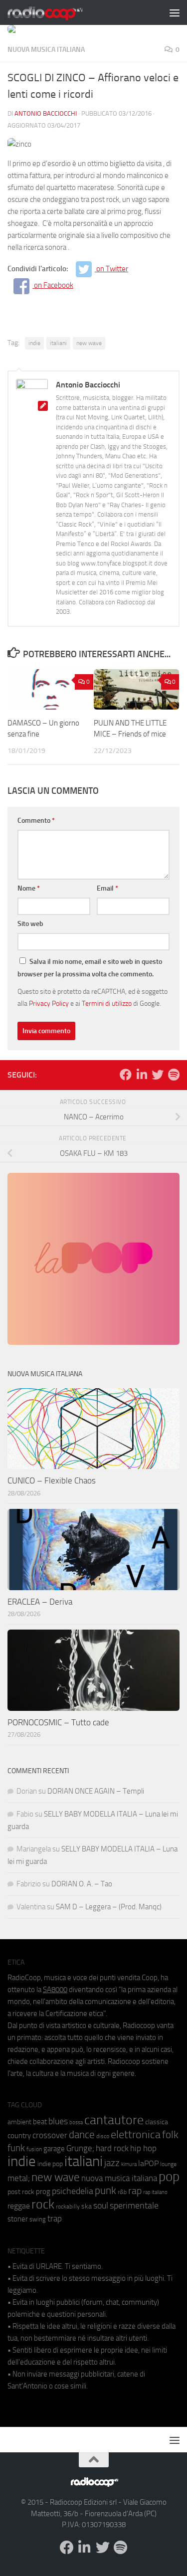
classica (157, 2122)
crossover (50, 2135)
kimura (129, 2164)
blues (58, 2121)
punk (105, 2191)
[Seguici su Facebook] (126, 1075)
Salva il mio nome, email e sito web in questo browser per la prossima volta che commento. (90, 968)
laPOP (148, 2164)
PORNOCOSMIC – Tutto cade (58, 1722)
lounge (168, 2164)
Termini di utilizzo (107, 1003)
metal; (19, 2178)
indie (34, 343)
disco (103, 2136)
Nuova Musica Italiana (46, 50)
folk (170, 2135)
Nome (29, 888)
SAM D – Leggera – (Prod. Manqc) (109, 1907)
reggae (19, 2206)
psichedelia (73, 2191)
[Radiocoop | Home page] (58, 12)
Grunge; (80, 2148)
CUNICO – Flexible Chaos (52, 1480)
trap (55, 2218)
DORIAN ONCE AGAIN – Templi (96, 1791)
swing (38, 2219)
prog (43, 2192)
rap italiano (155, 2192)
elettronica (136, 2134)
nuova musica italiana (119, 2178)
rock (43, 2204)
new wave (89, 343)
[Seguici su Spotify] (174, 1075)
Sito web (30, 924)
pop (169, 2177)
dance (82, 2134)
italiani (58, 343)
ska (87, 2206)
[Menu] (175, 12)
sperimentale (134, 2206)
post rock (21, 2192)
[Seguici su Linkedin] (142, 1075)
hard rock (112, 2148)
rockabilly (68, 2207)
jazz (112, 2163)
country (19, 2136)
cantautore (114, 2120)
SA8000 (55, 1990)
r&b (122, 2192)
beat (40, 2122)
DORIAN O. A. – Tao (82, 1884)
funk (16, 2148)
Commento (36, 821)
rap (135, 2191)
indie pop (50, 2164)
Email (107, 888)
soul (101, 2206)
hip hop (143, 2148)
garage (54, 2149)
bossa (76, 2122)
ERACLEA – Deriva (40, 1602)
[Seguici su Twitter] (158, 1075)
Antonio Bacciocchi (46, 113)
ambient (19, 2122)
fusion (34, 2149)
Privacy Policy (49, 1003)
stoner (18, 2219)
